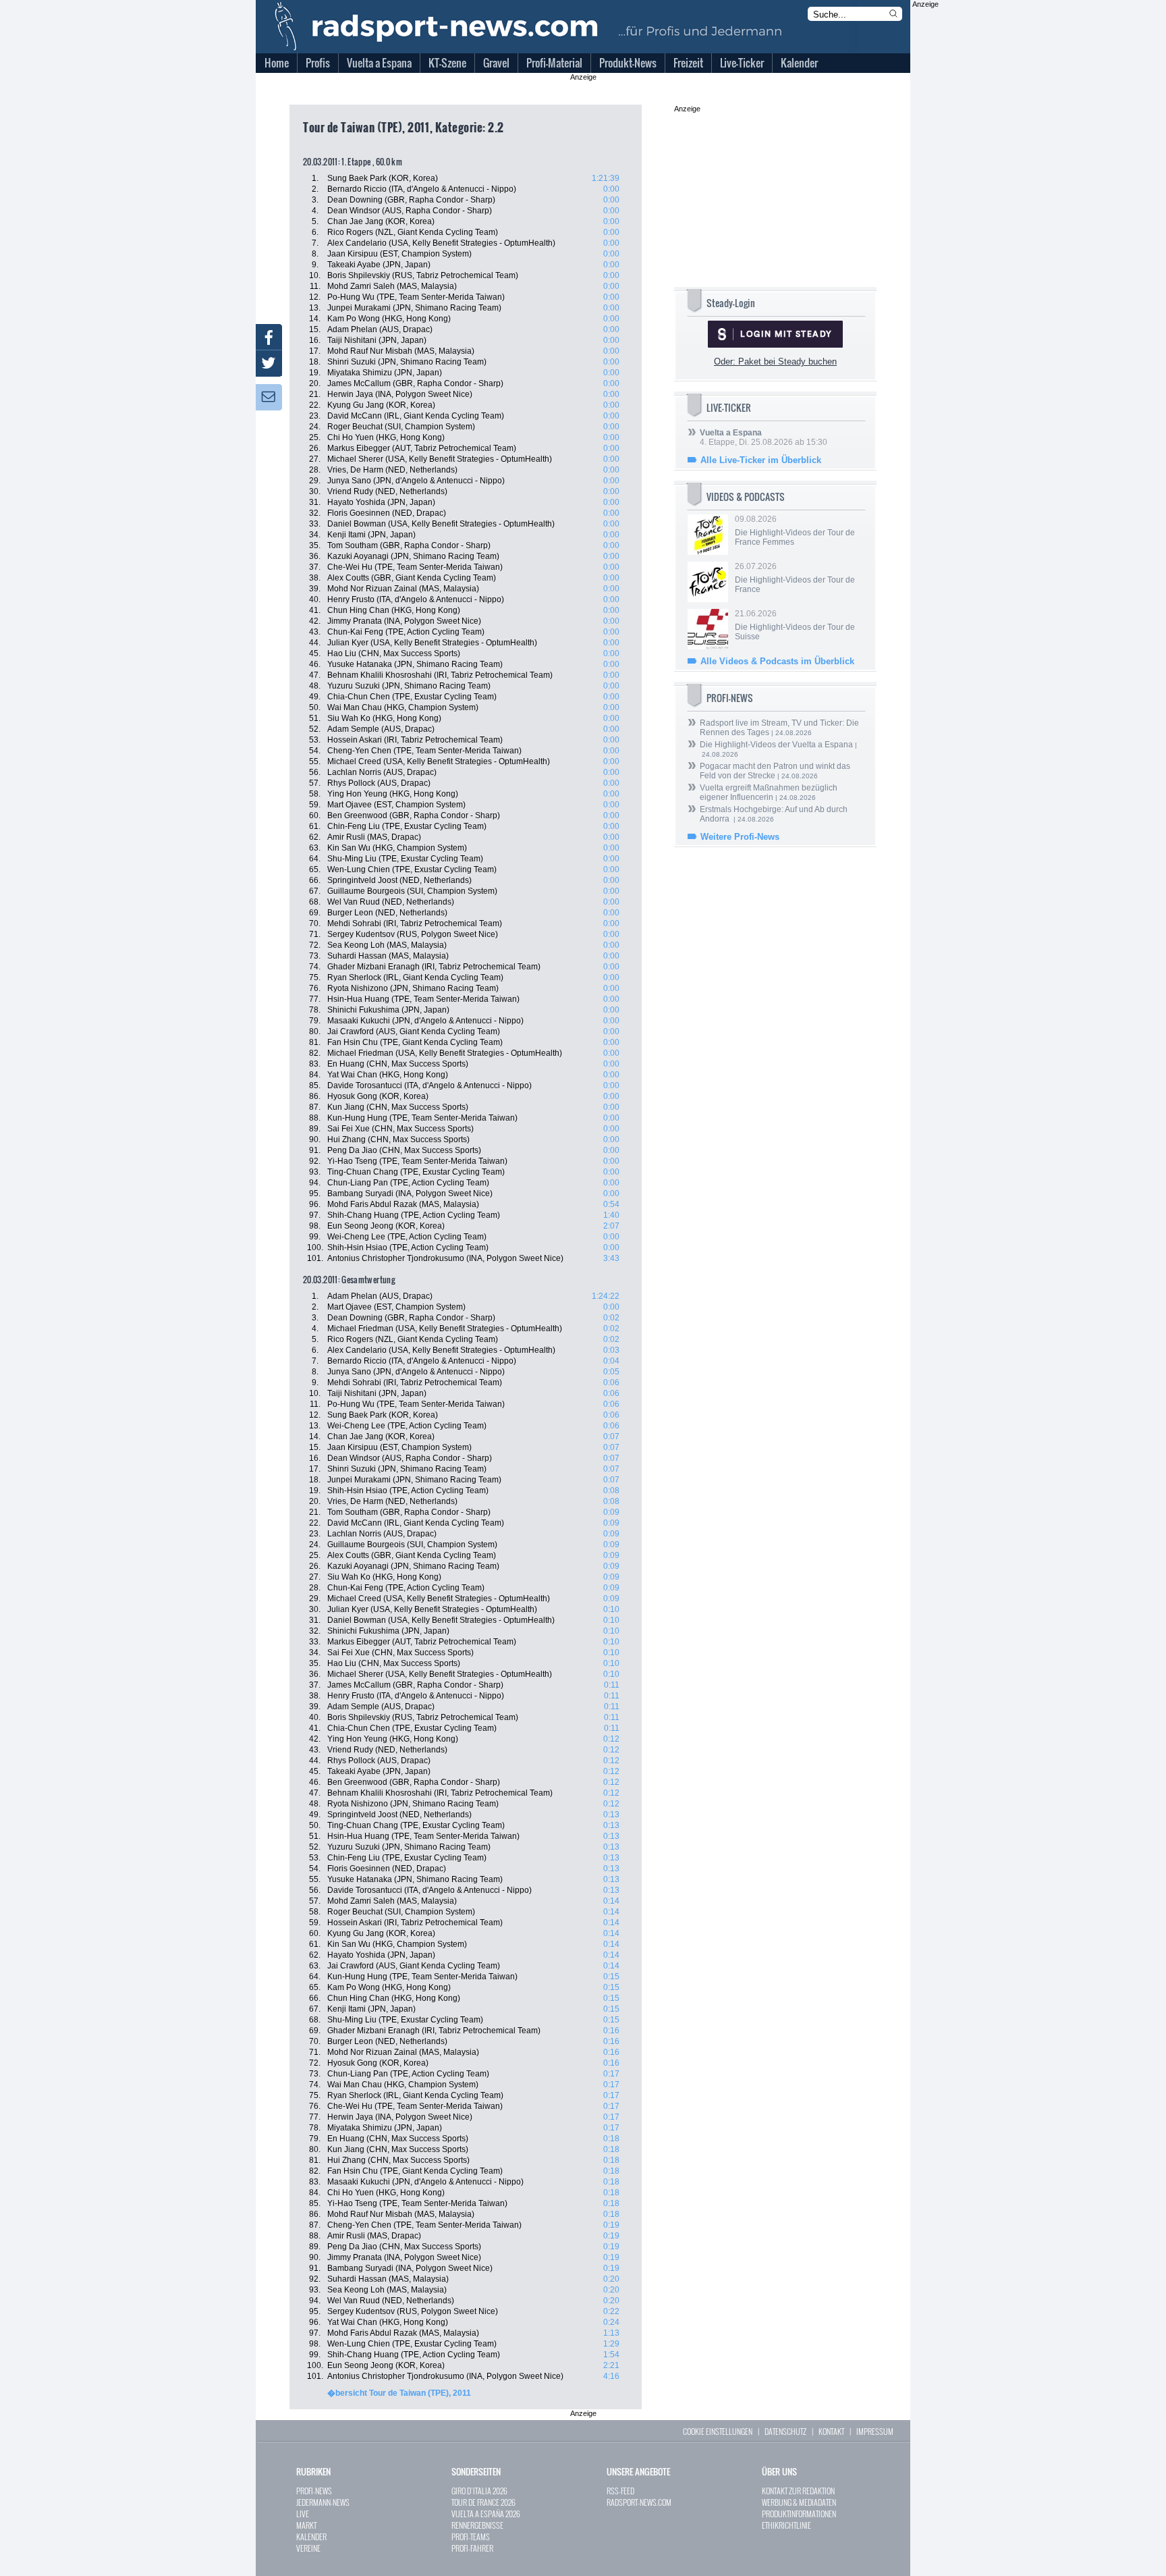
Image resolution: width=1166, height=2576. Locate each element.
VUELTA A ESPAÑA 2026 (486, 2514)
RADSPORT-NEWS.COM (639, 2502)
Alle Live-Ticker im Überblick (761, 460)
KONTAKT (831, 2431)
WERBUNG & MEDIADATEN (799, 2502)
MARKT (306, 2525)
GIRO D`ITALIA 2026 (479, 2491)
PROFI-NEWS (314, 2491)
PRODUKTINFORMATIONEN (799, 2514)
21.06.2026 (795, 625)
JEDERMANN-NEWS (323, 2502)
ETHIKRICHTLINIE (786, 2525)
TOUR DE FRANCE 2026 (483, 2502)
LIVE (303, 2514)
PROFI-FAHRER (472, 2548)
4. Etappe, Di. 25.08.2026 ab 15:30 (764, 437)
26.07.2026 (795, 578)
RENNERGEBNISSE (477, 2525)
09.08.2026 (795, 531)
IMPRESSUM (875, 2431)
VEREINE (308, 2548)
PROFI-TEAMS (471, 2537)
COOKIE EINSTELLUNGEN (718, 2431)
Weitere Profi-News (740, 837)
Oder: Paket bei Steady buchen (775, 361)
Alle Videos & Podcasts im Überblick (777, 661)
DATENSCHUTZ (785, 2431)
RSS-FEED (620, 2491)
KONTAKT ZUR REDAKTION (798, 2491)
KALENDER (311, 2537)
